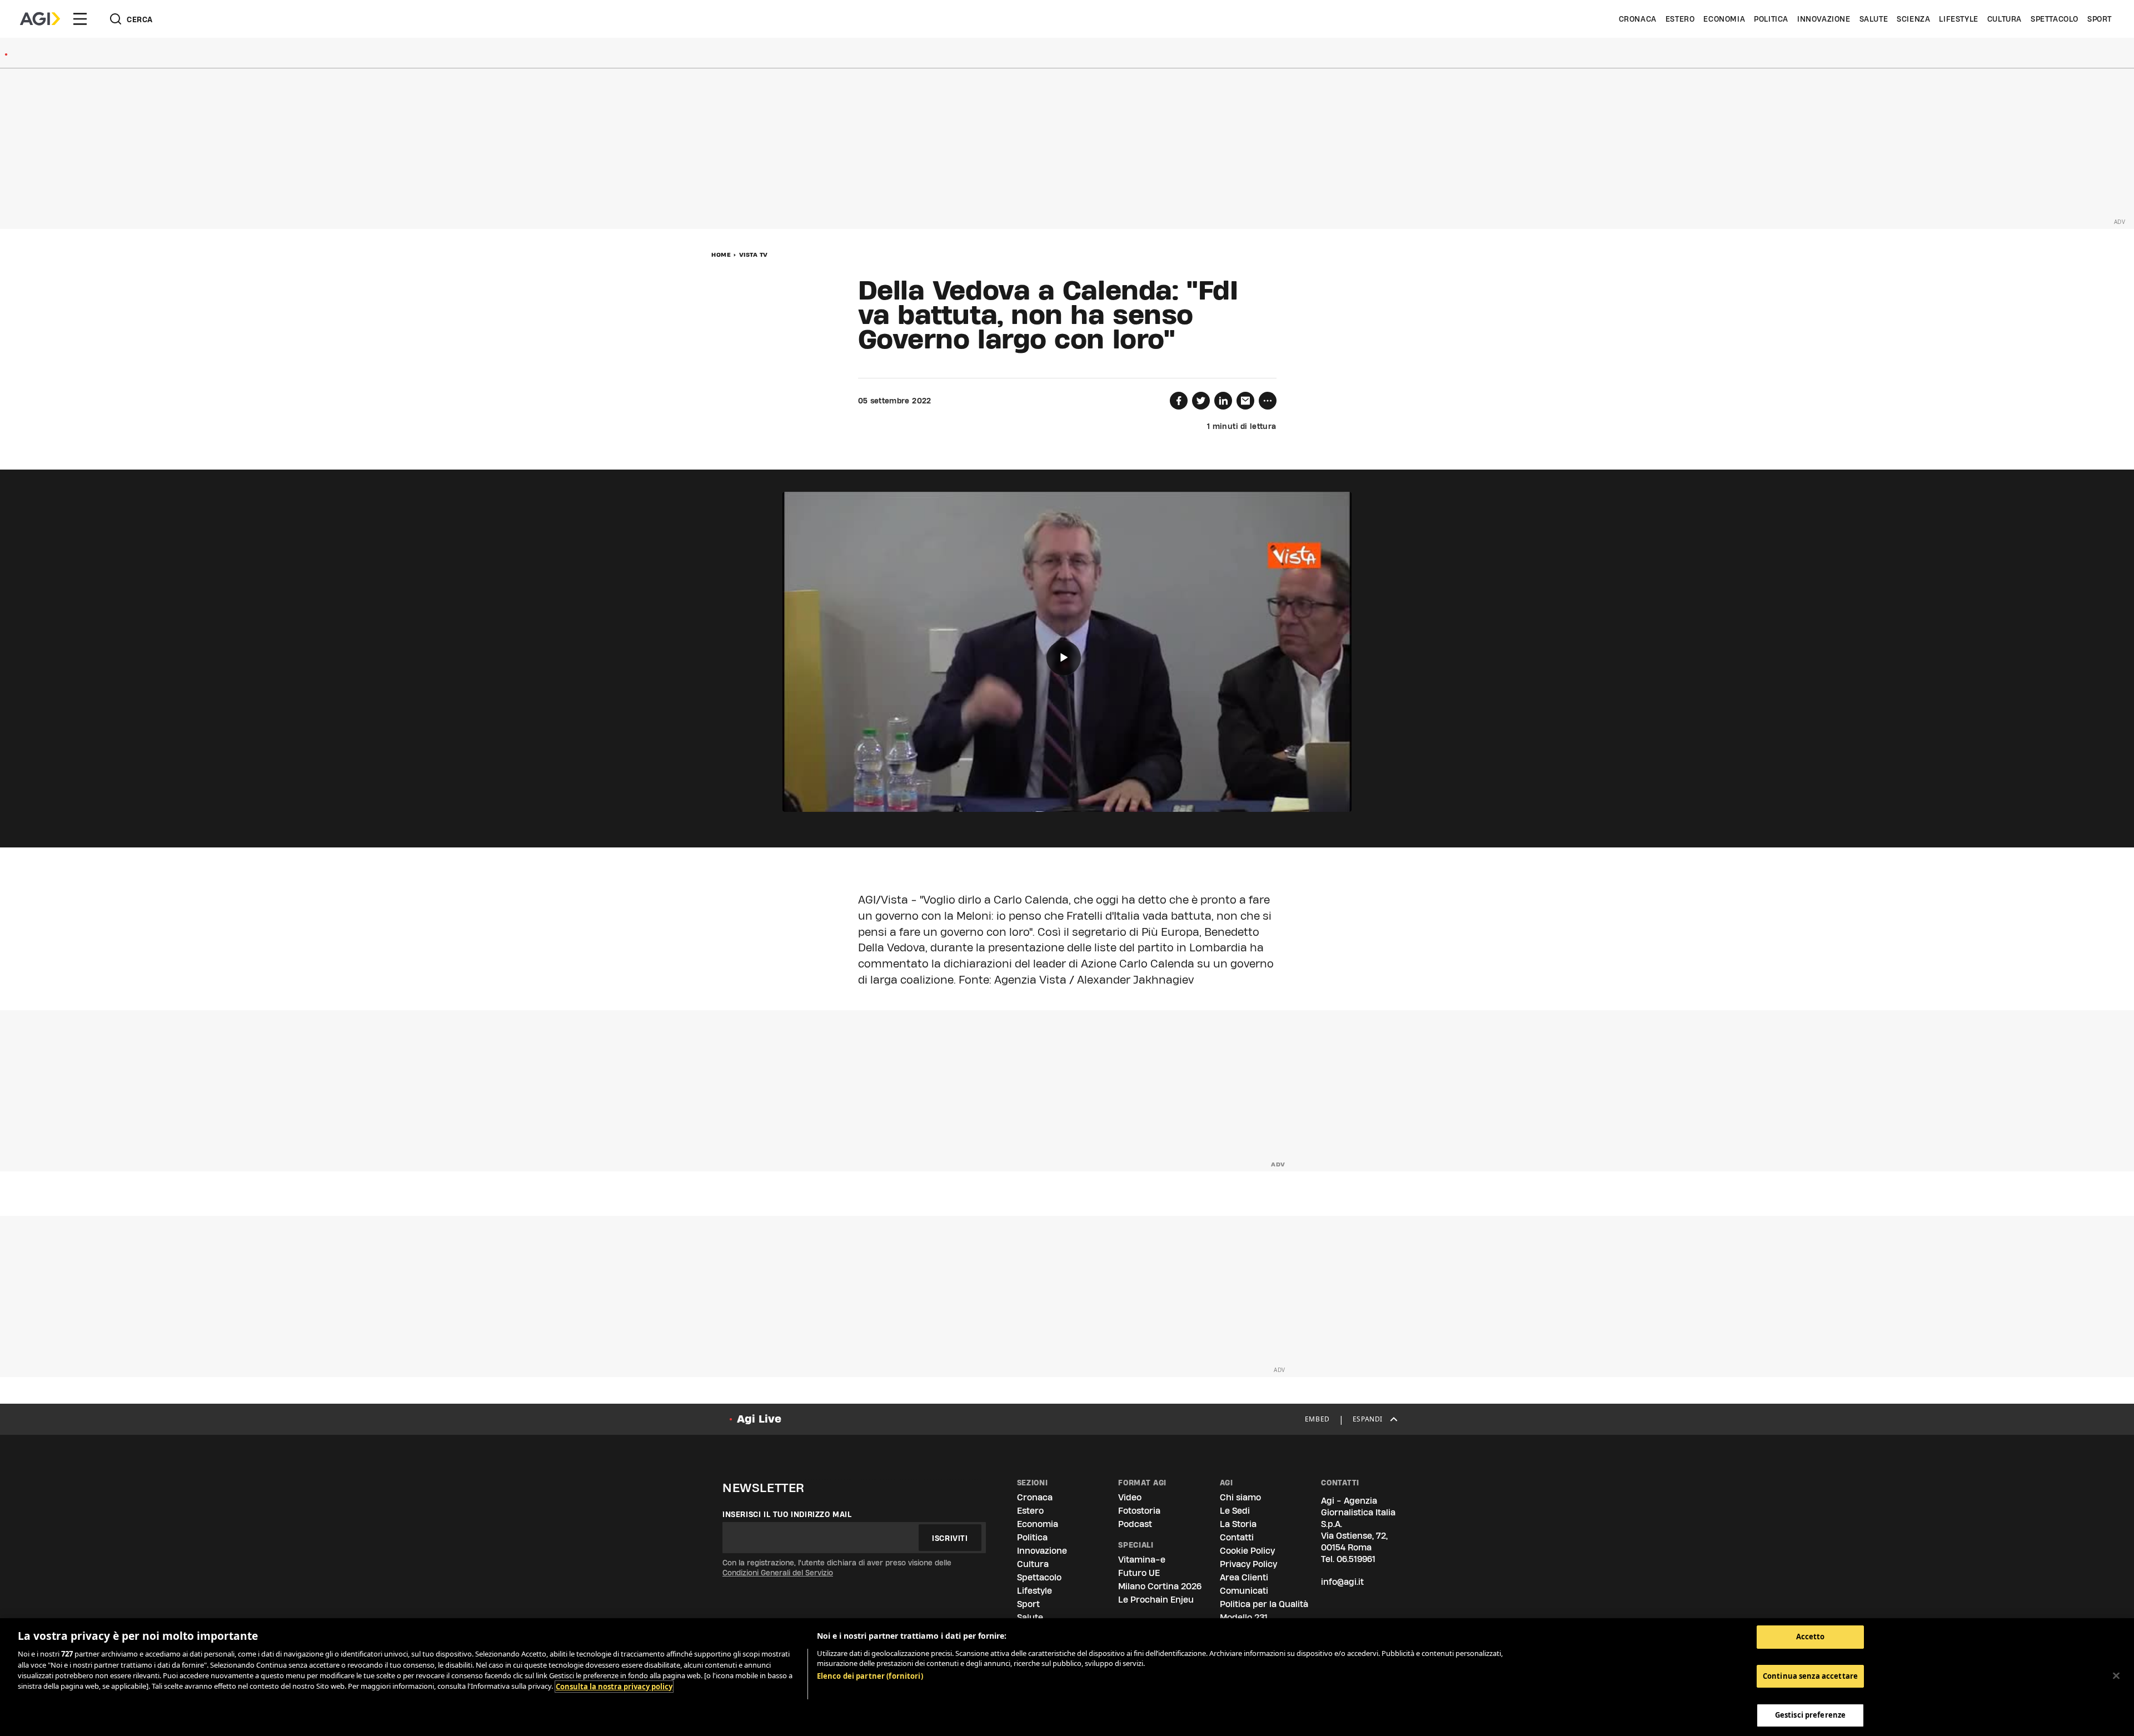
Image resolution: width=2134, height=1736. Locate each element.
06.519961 (1356, 1559)
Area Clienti (1244, 1577)
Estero (1680, 19)
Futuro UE (1139, 1573)
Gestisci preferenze (1810, 1715)
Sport (2100, 19)
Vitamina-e (1142, 1560)
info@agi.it (1342, 1582)
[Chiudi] (2116, 1676)
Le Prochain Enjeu (1156, 1600)
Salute (1874, 19)
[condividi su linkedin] (1223, 401)
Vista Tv (754, 255)
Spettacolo (2055, 19)
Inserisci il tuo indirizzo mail (787, 1514)
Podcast (1135, 1524)
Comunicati (1244, 1591)
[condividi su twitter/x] (1201, 401)
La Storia (1238, 1524)
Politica (1771, 19)
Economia (1724, 19)
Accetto (1811, 1637)
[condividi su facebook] (1179, 401)
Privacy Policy (1248, 1564)
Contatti (1237, 1537)
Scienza (1913, 19)
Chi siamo (1240, 1497)
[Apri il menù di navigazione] (80, 19)
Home (721, 255)
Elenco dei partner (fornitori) (870, 1676)
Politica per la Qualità (1264, 1604)
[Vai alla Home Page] (40, 19)
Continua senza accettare (1810, 1676)
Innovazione (1824, 19)
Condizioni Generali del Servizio (778, 1573)
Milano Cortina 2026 (1160, 1586)
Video (1130, 1497)
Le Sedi (1235, 1511)
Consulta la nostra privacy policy (614, 1687)
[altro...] (1268, 401)
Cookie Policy (1247, 1551)
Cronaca (1638, 19)
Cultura (2005, 19)
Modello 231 (1244, 1617)
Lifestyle (1958, 19)
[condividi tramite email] (1245, 401)
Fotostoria (1139, 1511)
